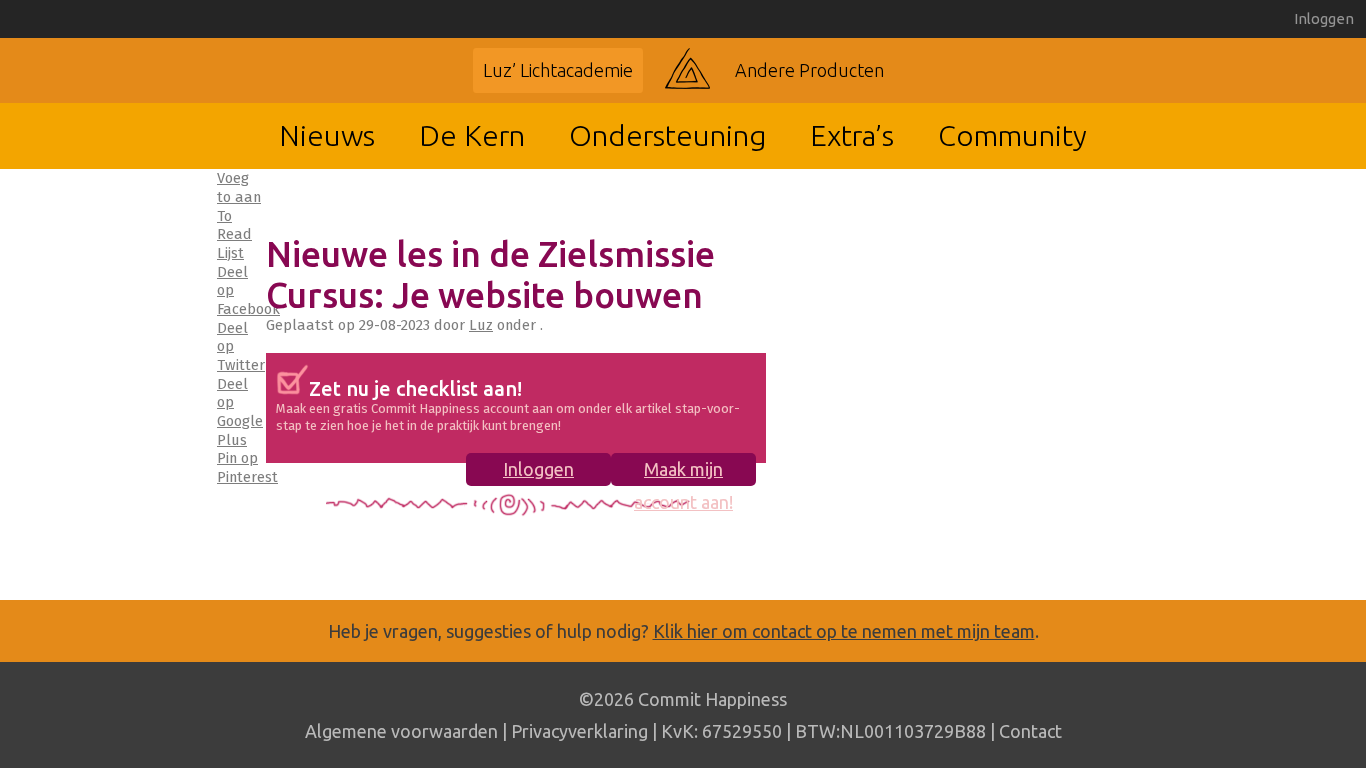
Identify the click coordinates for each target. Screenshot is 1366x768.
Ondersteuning (667, 135)
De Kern (472, 135)
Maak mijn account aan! (683, 472)
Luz (481, 325)
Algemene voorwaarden (401, 731)
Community (1012, 135)
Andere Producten (809, 70)
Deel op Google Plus (240, 412)
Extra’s (852, 135)
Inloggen (1324, 18)
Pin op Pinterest (247, 467)
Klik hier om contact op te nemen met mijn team (844, 631)
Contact (1030, 731)
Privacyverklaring (579, 731)
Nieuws (327, 135)
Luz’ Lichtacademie (558, 70)
